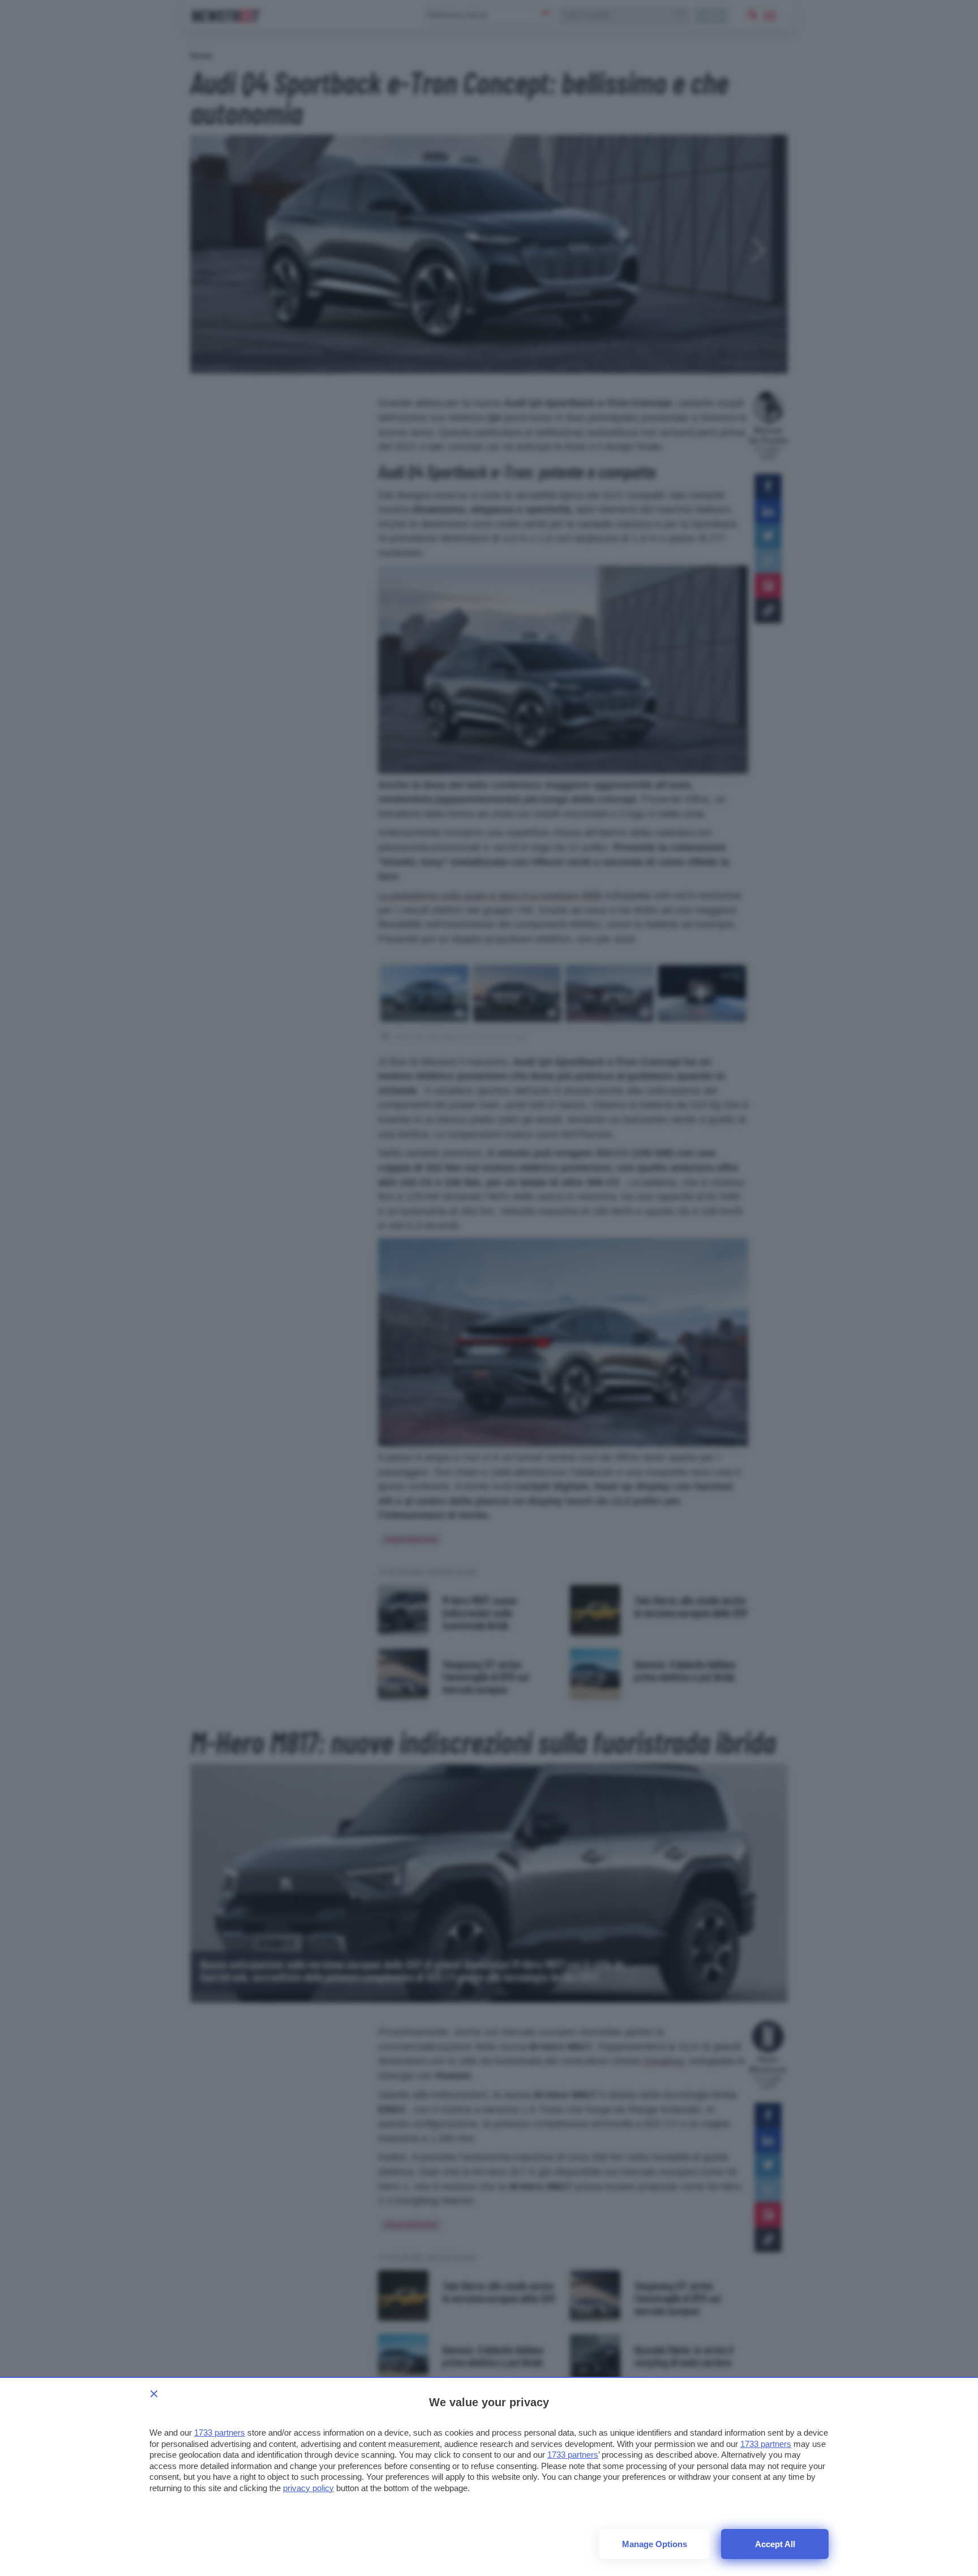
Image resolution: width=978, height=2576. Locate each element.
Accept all (775, 2544)
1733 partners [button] (220, 2433)
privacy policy (308, 2488)
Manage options (655, 2544)
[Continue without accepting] (154, 2394)
